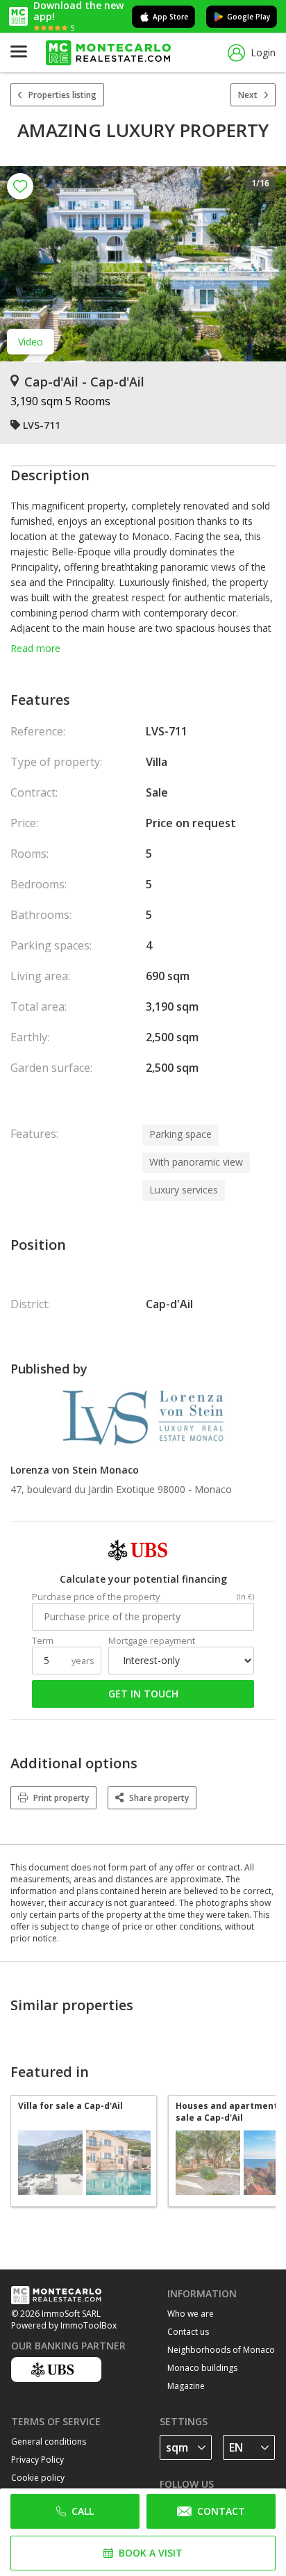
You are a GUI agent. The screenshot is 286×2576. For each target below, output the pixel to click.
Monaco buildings (202, 2368)
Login (263, 52)
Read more (35, 648)
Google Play (249, 17)
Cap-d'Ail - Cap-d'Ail (84, 382)
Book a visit (151, 2553)
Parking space (180, 1134)
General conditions (49, 2442)
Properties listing (62, 95)
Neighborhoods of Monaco (221, 2350)
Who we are (191, 2314)
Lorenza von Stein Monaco (75, 1470)
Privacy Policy (37, 2460)
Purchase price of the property (96, 1597)
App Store (170, 17)
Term (43, 1641)
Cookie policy (38, 2478)
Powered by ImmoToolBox (64, 2325)
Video (31, 342)
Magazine (186, 2386)
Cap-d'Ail (169, 1304)
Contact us (188, 2332)
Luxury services (184, 1190)
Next (248, 95)
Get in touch (143, 1694)
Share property (159, 1798)
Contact (221, 2511)
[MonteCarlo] (108, 53)
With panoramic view (196, 1162)
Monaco (213, 1489)
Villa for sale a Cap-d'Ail (70, 2106)
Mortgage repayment (152, 1641)
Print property (61, 1798)
